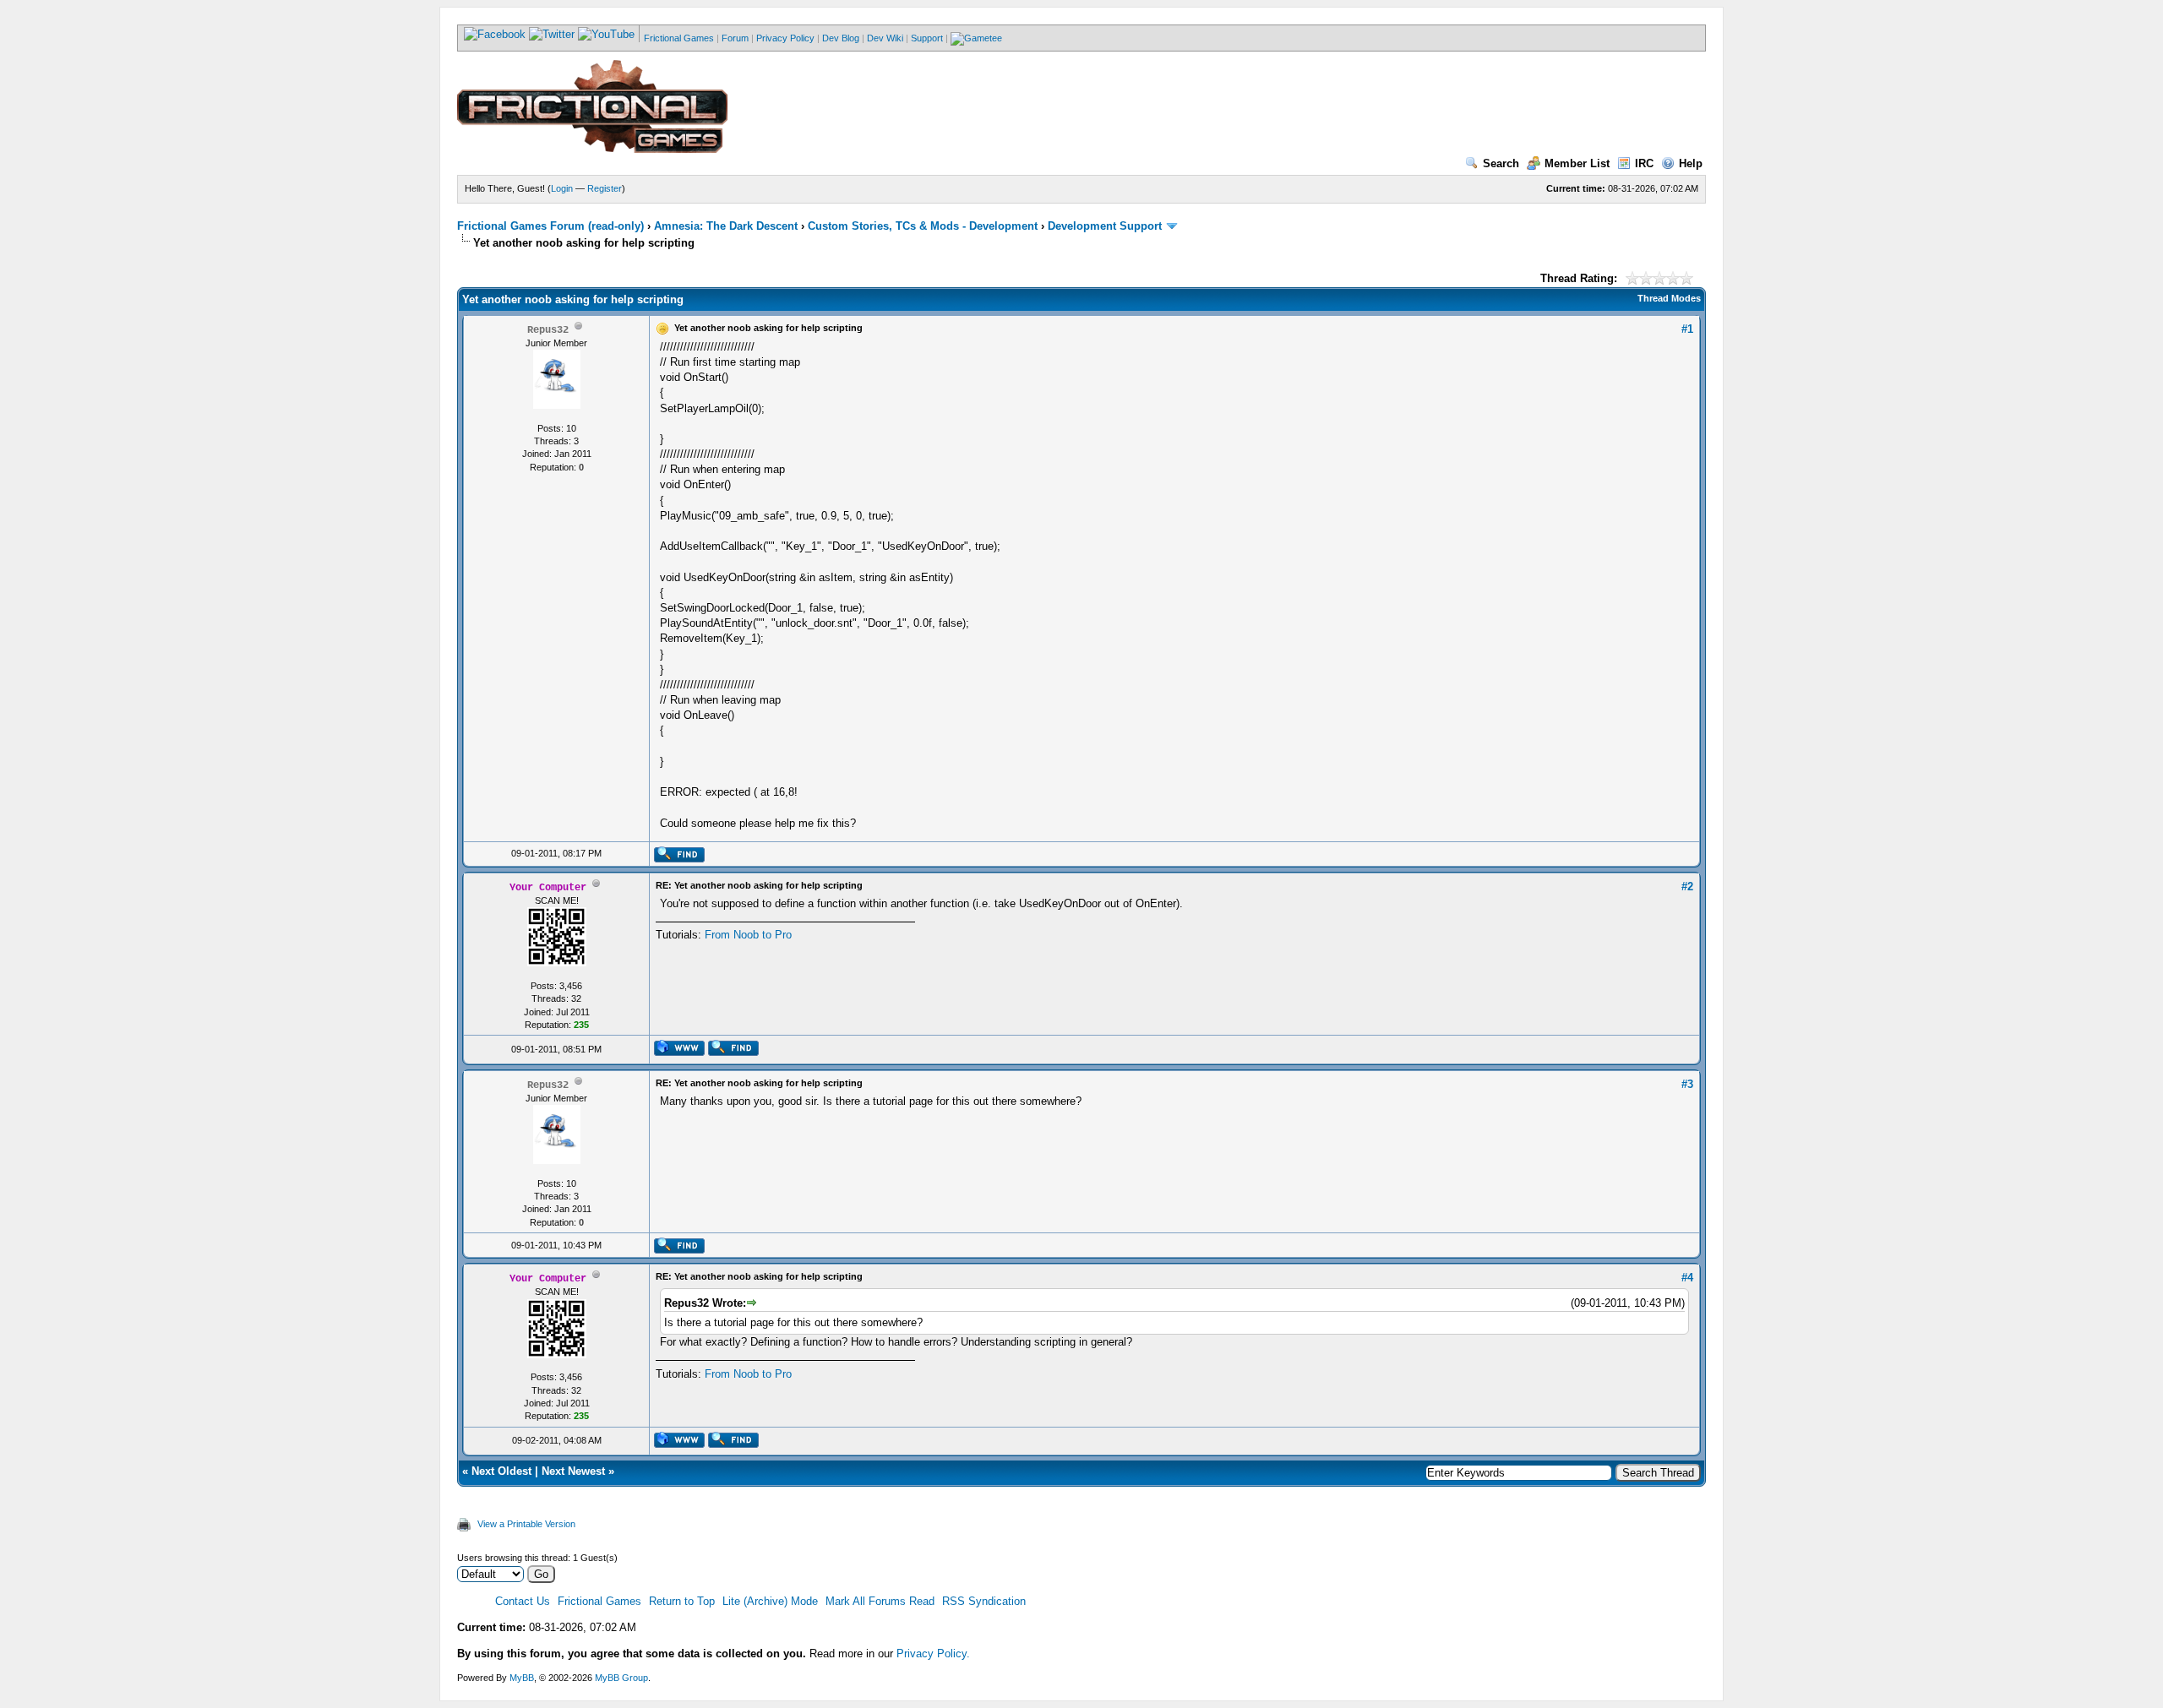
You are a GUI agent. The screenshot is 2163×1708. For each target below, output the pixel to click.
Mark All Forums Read (880, 1601)
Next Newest (573, 1471)
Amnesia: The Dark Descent (726, 226)
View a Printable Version (526, 1524)
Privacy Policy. (933, 1654)
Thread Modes (1669, 298)
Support (927, 38)
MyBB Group (621, 1678)
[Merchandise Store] (976, 38)
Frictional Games (679, 38)
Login (562, 188)
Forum (735, 38)
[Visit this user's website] (679, 1053)
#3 (1687, 1084)
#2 (1687, 887)
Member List (1577, 163)
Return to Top (682, 1601)
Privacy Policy (785, 38)
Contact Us (523, 1601)
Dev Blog (841, 38)
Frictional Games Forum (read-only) (550, 226)
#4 (1687, 1278)
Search (1501, 163)
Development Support (1105, 226)
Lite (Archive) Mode (770, 1601)
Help (1691, 163)
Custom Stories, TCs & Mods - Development (923, 226)
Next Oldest (501, 1471)
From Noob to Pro (748, 935)
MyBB (522, 1678)
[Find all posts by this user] (679, 859)
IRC (1644, 163)
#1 (1687, 329)
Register (605, 188)
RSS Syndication (984, 1601)
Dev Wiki (885, 38)
